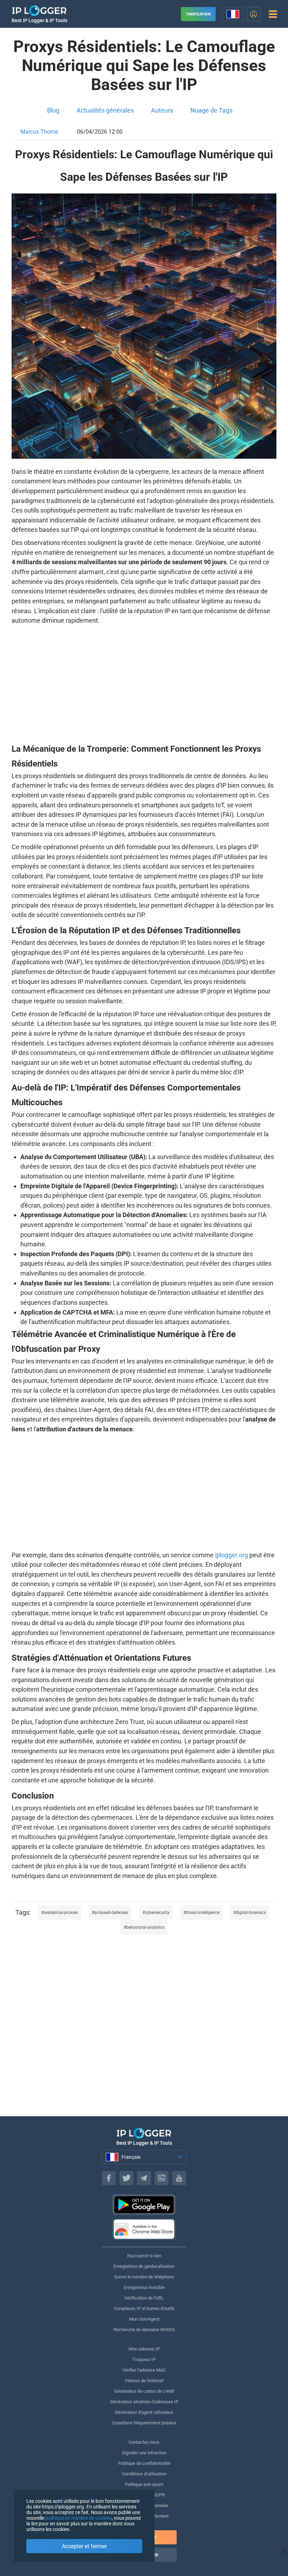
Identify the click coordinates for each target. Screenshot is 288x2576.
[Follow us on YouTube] (179, 2178)
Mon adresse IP (144, 2349)
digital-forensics (251, 1913)
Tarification (198, 14)
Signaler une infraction (144, 2453)
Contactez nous (144, 2442)
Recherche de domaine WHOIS (144, 2330)
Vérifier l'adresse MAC (144, 2370)
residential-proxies (61, 1913)
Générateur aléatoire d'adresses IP (144, 2402)
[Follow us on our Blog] (162, 2178)
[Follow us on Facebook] (109, 2178)
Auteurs (162, 110)
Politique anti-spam (144, 2484)
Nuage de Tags (211, 110)
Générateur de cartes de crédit (144, 2391)
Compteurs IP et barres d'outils (144, 2308)
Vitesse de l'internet (144, 2381)
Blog (53, 110)
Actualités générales (105, 110)
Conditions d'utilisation (144, 2474)
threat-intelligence (203, 1913)
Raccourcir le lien (144, 2256)
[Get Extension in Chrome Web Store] (144, 2229)
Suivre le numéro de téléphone (144, 2277)
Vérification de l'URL (144, 2298)
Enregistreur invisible (144, 2287)
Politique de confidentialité (144, 2463)
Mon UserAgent (144, 2319)
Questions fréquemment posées (144, 2423)
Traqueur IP (144, 2359)
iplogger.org (231, 1555)
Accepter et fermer (84, 2546)
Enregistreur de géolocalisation (144, 2266)
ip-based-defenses (111, 1913)
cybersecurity (157, 1913)
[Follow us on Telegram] (144, 2178)
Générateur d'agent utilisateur (144, 2412)
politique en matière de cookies (78, 2518)
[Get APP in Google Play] (144, 2205)
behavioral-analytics (145, 1927)
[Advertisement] (144, 683)
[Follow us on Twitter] (126, 2178)
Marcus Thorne (39, 132)
